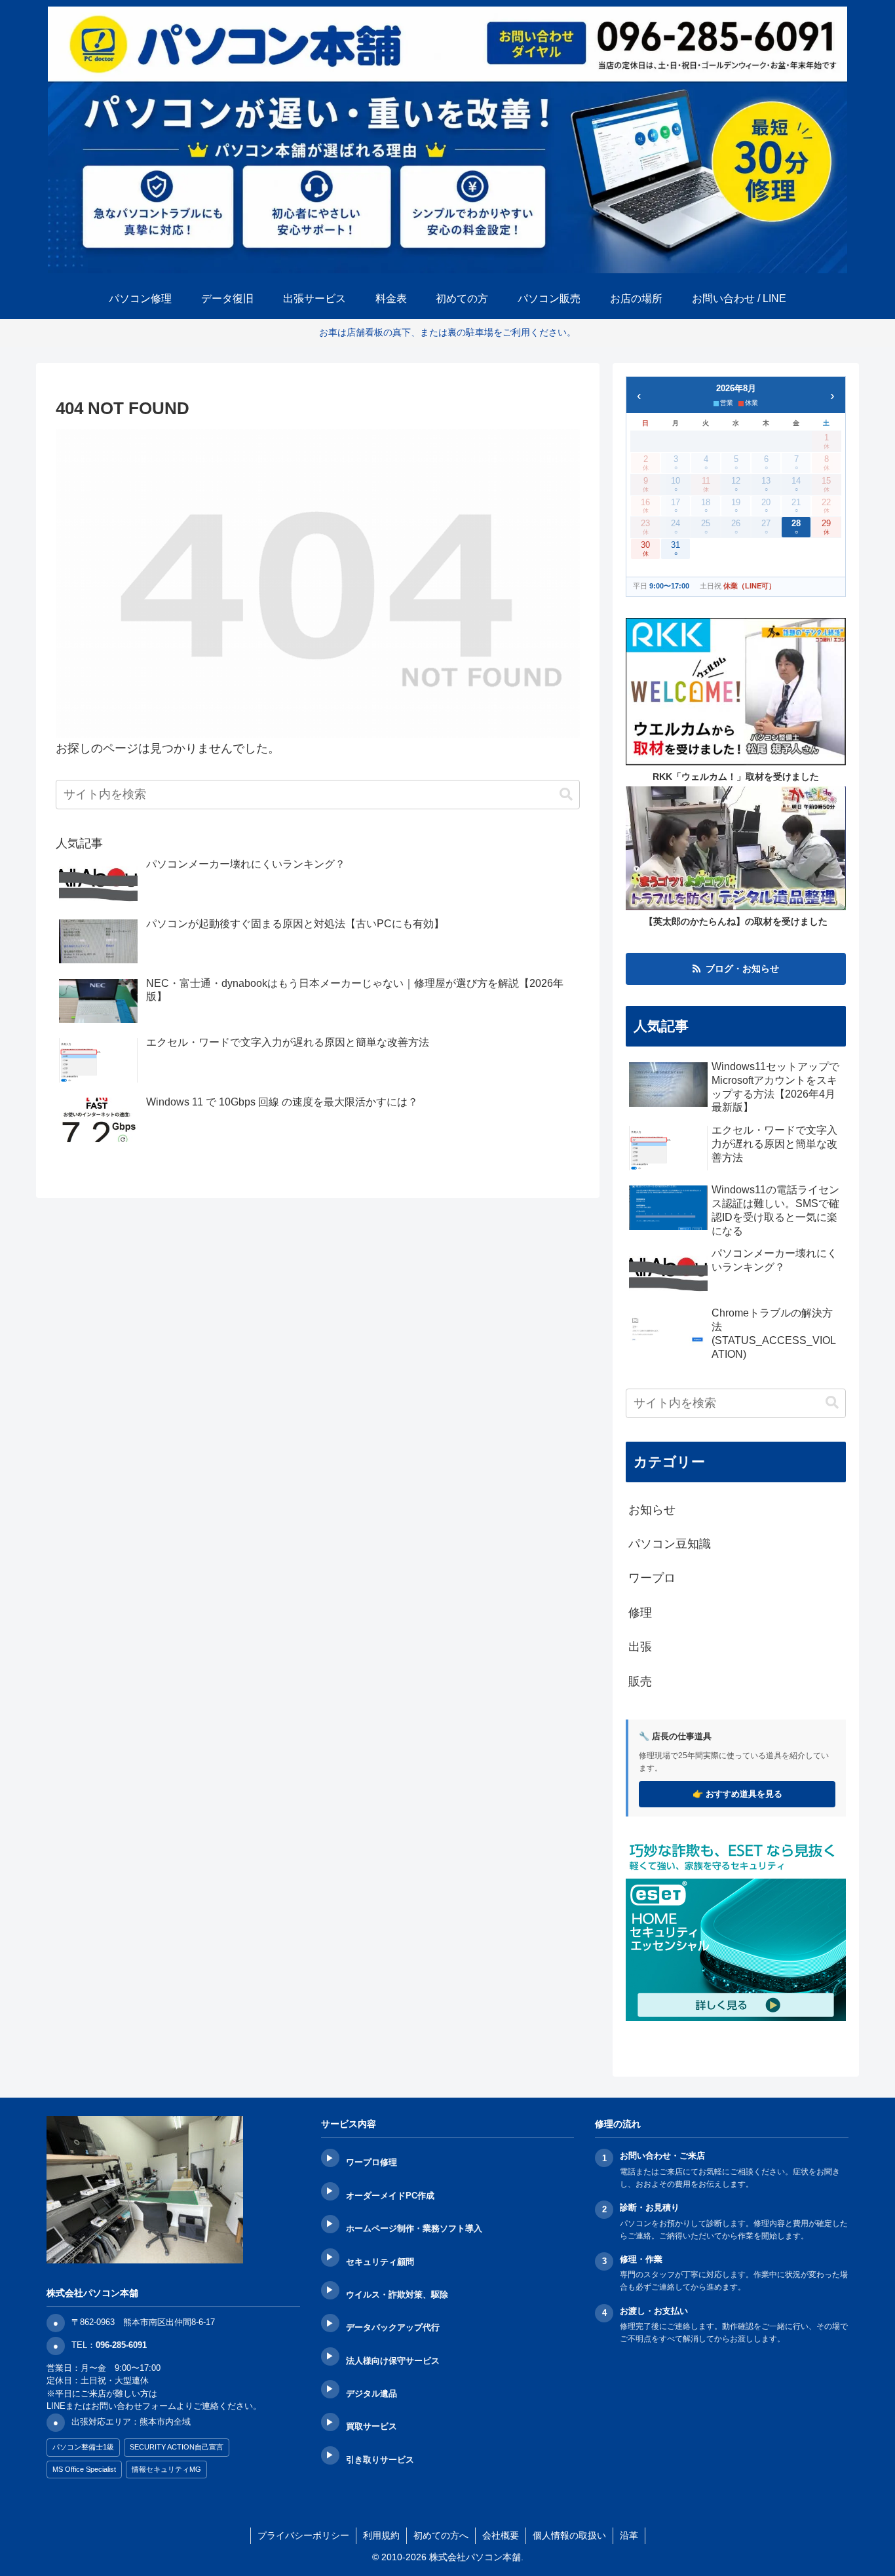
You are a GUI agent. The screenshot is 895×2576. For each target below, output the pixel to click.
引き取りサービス (380, 2460)
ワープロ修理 (371, 2162)
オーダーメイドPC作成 (390, 2196)
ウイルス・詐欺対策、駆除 (397, 2295)
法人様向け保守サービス (393, 2361)
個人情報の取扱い (569, 2535)
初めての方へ (441, 2535)
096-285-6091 (121, 2345)
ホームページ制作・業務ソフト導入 (414, 2228)
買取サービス (371, 2426)
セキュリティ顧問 (380, 2262)
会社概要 (501, 2535)
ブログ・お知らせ (742, 969)
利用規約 (381, 2535)
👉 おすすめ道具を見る (737, 1794)
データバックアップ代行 (393, 2327)
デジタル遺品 (371, 2393)
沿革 (629, 2535)
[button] (566, 795)
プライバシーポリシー (303, 2535)
